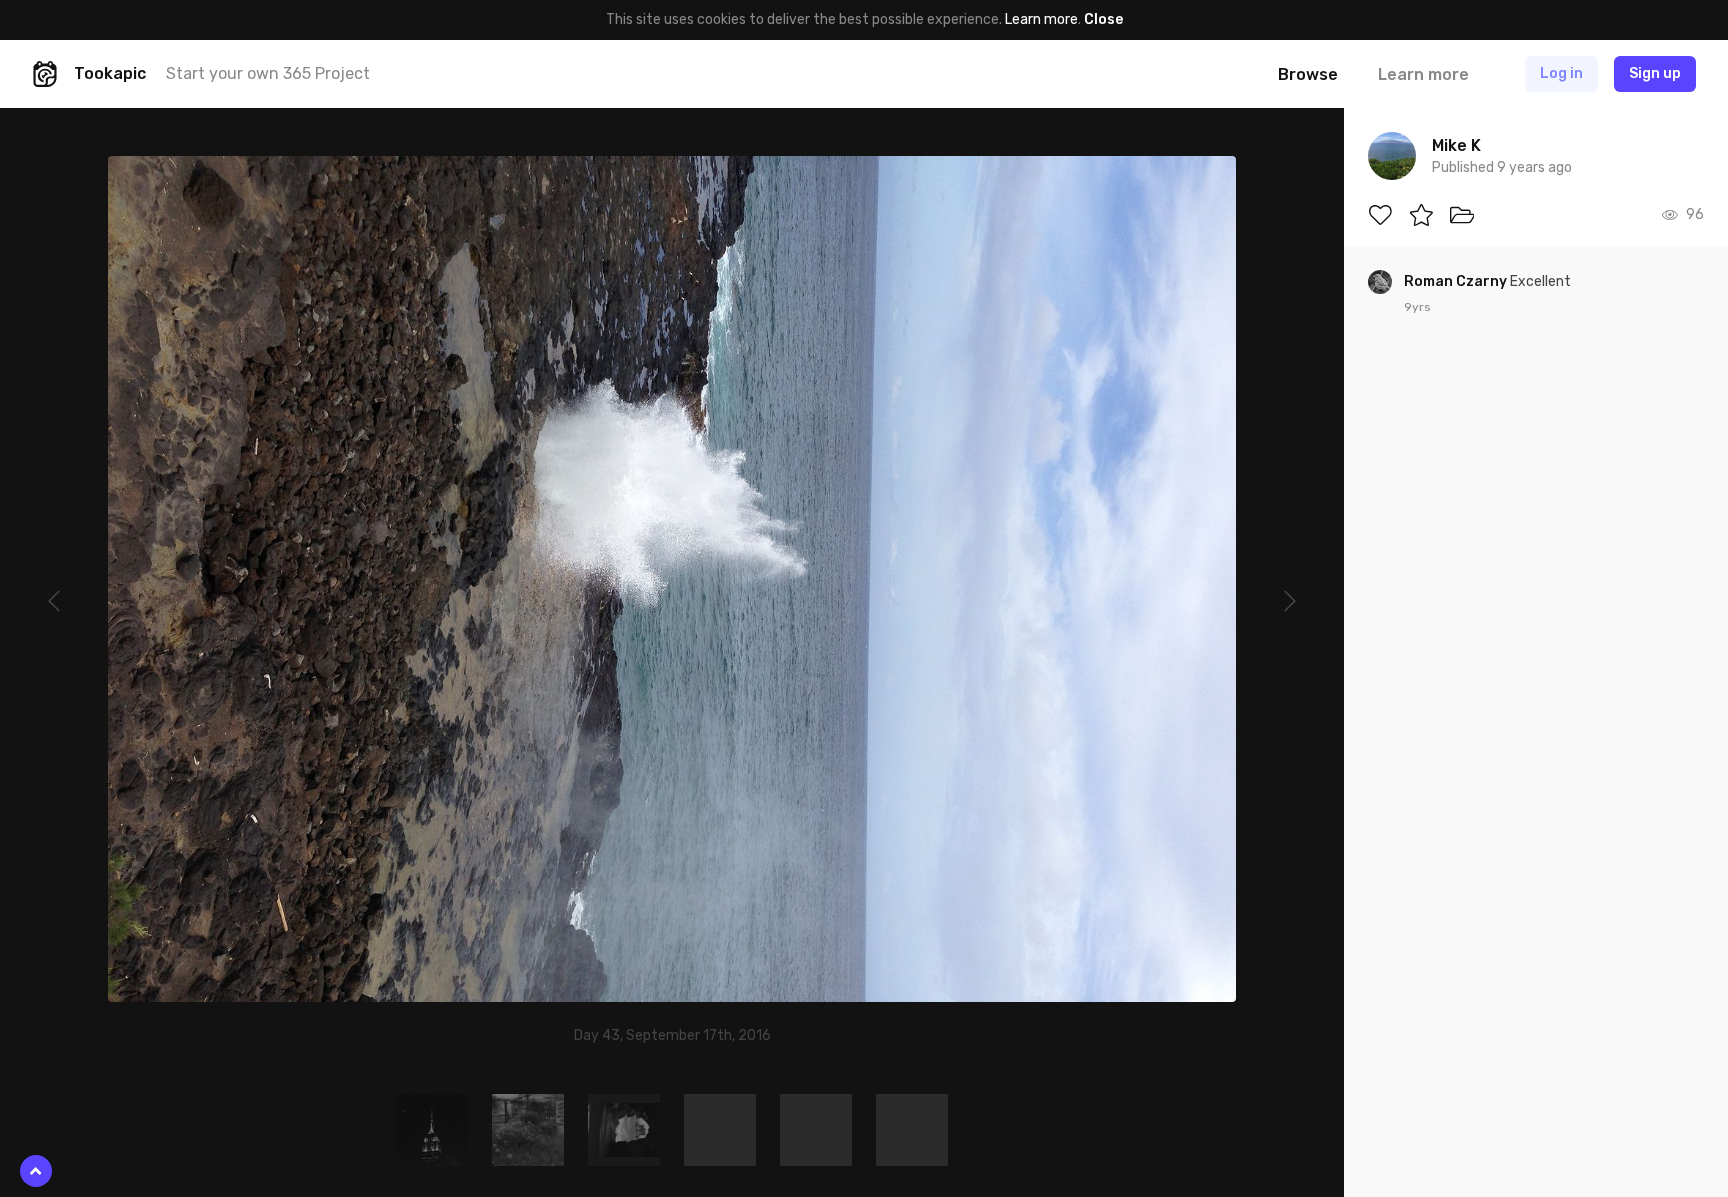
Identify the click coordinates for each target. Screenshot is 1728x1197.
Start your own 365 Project (268, 73)
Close (1103, 19)
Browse (1308, 74)
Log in (1561, 73)
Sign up (1655, 73)
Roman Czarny (1457, 281)
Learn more (1041, 19)
